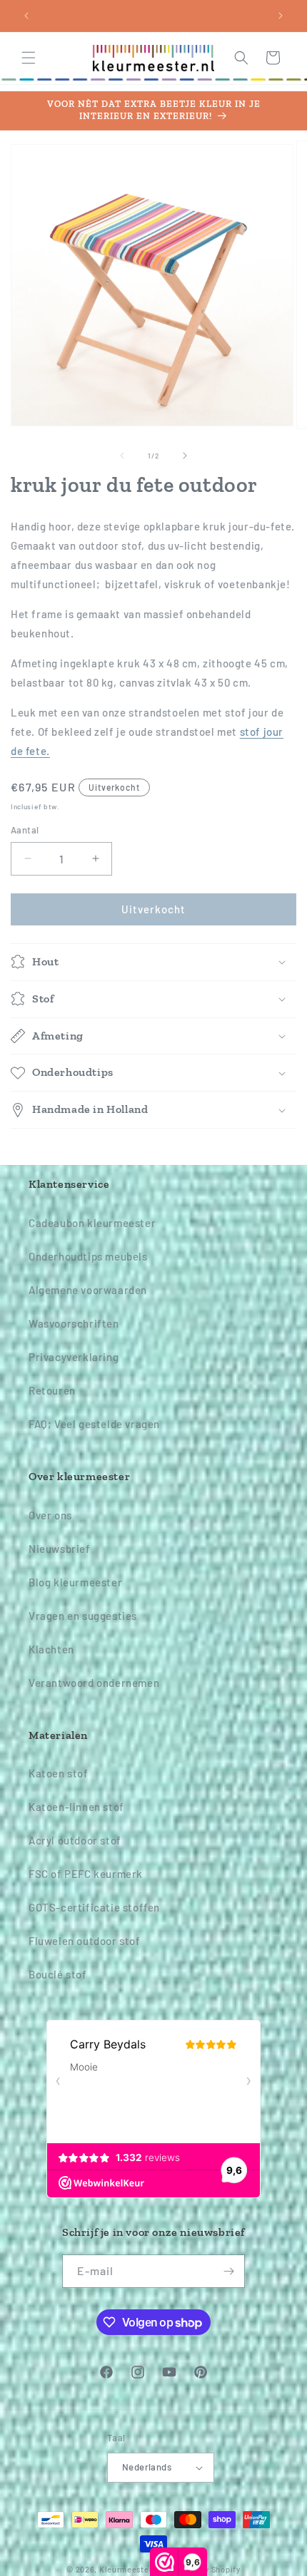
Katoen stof (59, 1773)
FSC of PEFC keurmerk (86, 1874)
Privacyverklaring (74, 1357)
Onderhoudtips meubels (88, 1256)
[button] (29, 58)
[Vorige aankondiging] (26, 16)
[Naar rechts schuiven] (185, 456)
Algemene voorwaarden (88, 1290)
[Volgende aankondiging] (281, 16)
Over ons (50, 1515)
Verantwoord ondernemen (94, 1683)
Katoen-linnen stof (76, 1807)
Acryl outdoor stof (75, 1840)
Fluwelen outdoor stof (85, 1941)
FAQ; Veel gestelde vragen (94, 1424)
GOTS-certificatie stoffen (94, 1907)
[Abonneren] (228, 2271)
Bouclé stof (58, 1974)
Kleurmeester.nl (131, 2569)
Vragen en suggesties (83, 1616)
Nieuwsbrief (60, 1549)
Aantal (25, 830)
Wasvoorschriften (74, 1323)
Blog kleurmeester (75, 1582)
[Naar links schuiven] (122, 456)
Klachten (51, 1649)
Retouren (52, 1390)
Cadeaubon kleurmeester (92, 1223)
